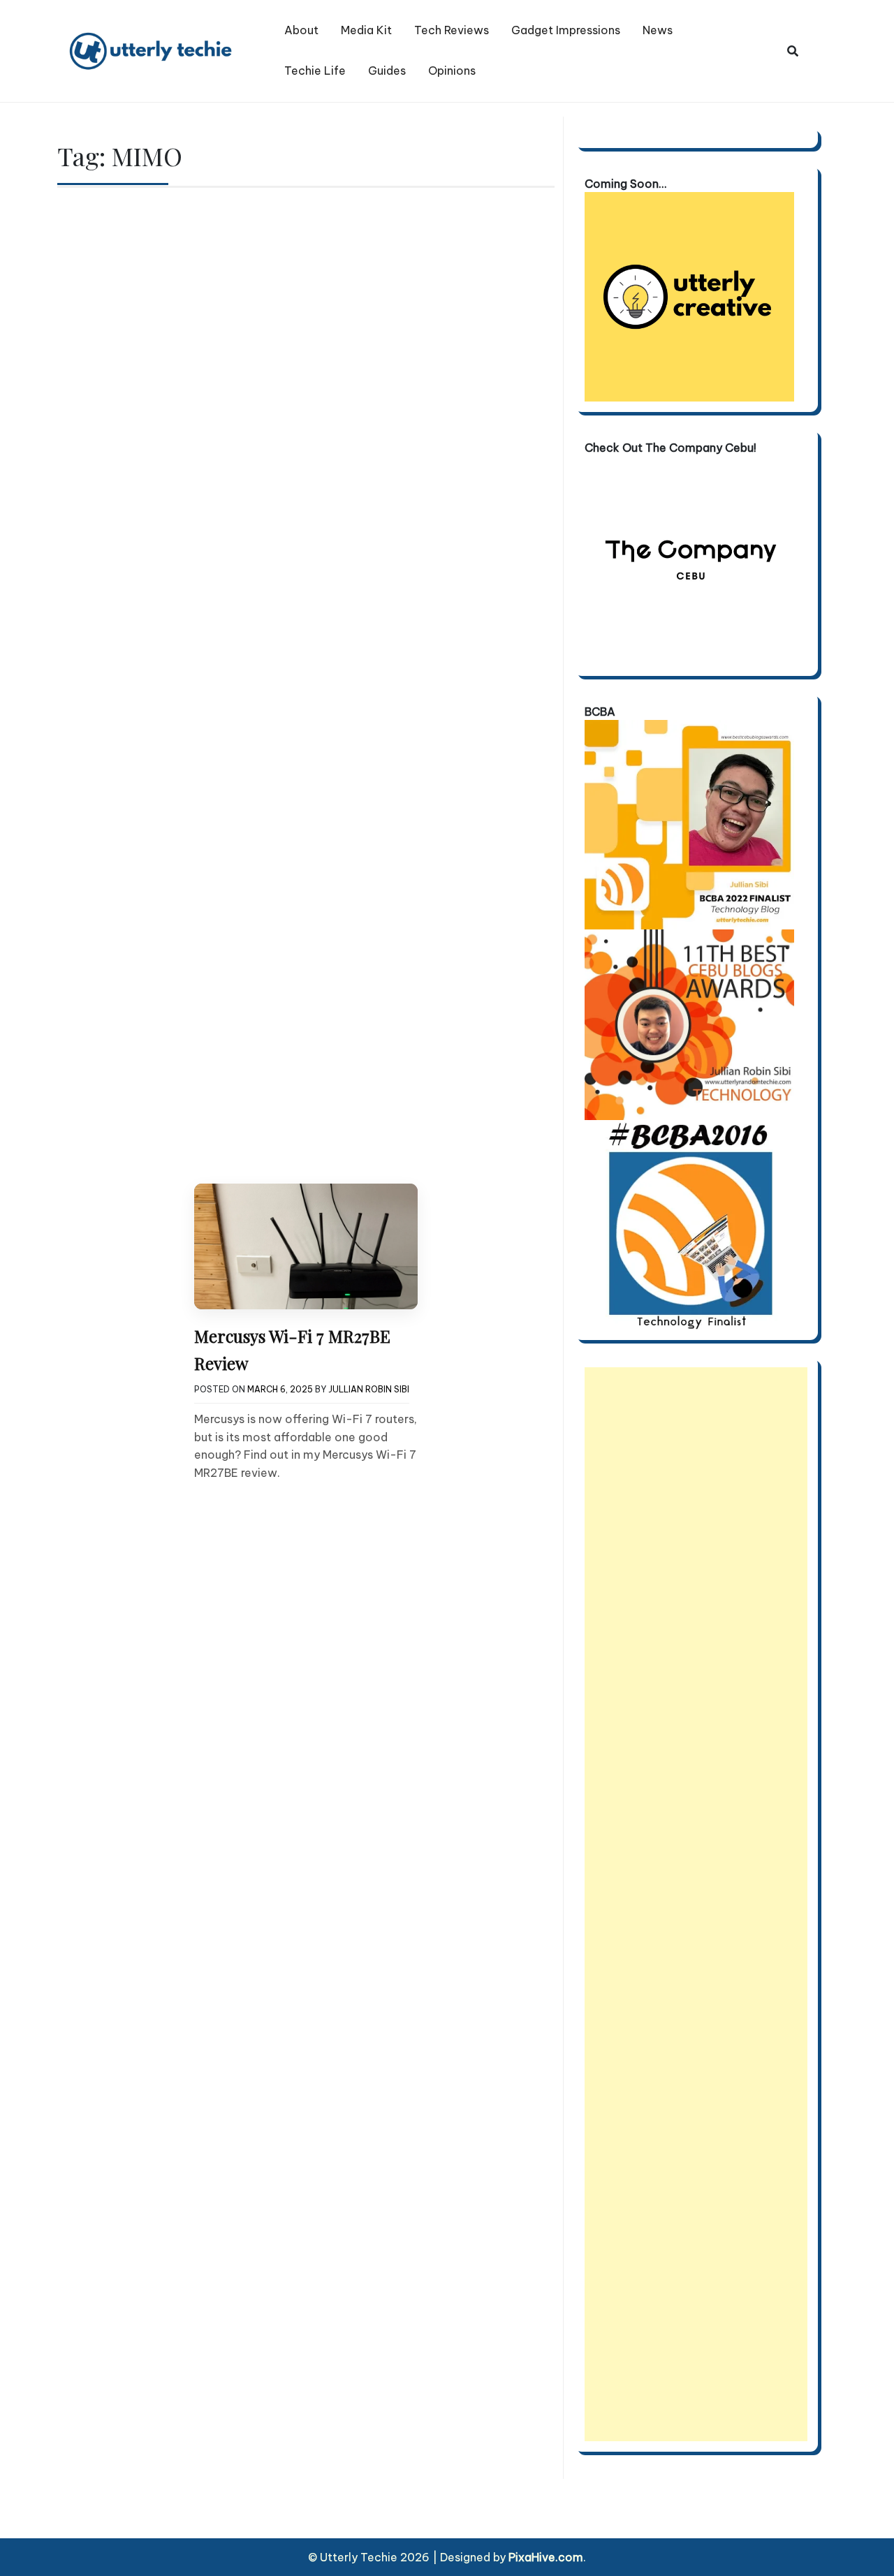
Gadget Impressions (566, 30)
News (658, 30)
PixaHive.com (546, 2557)
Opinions (452, 71)
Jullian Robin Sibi (369, 1389)
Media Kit (366, 30)
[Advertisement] (696, 1904)
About (301, 30)
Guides (387, 71)
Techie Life (315, 71)
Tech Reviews (452, 30)
